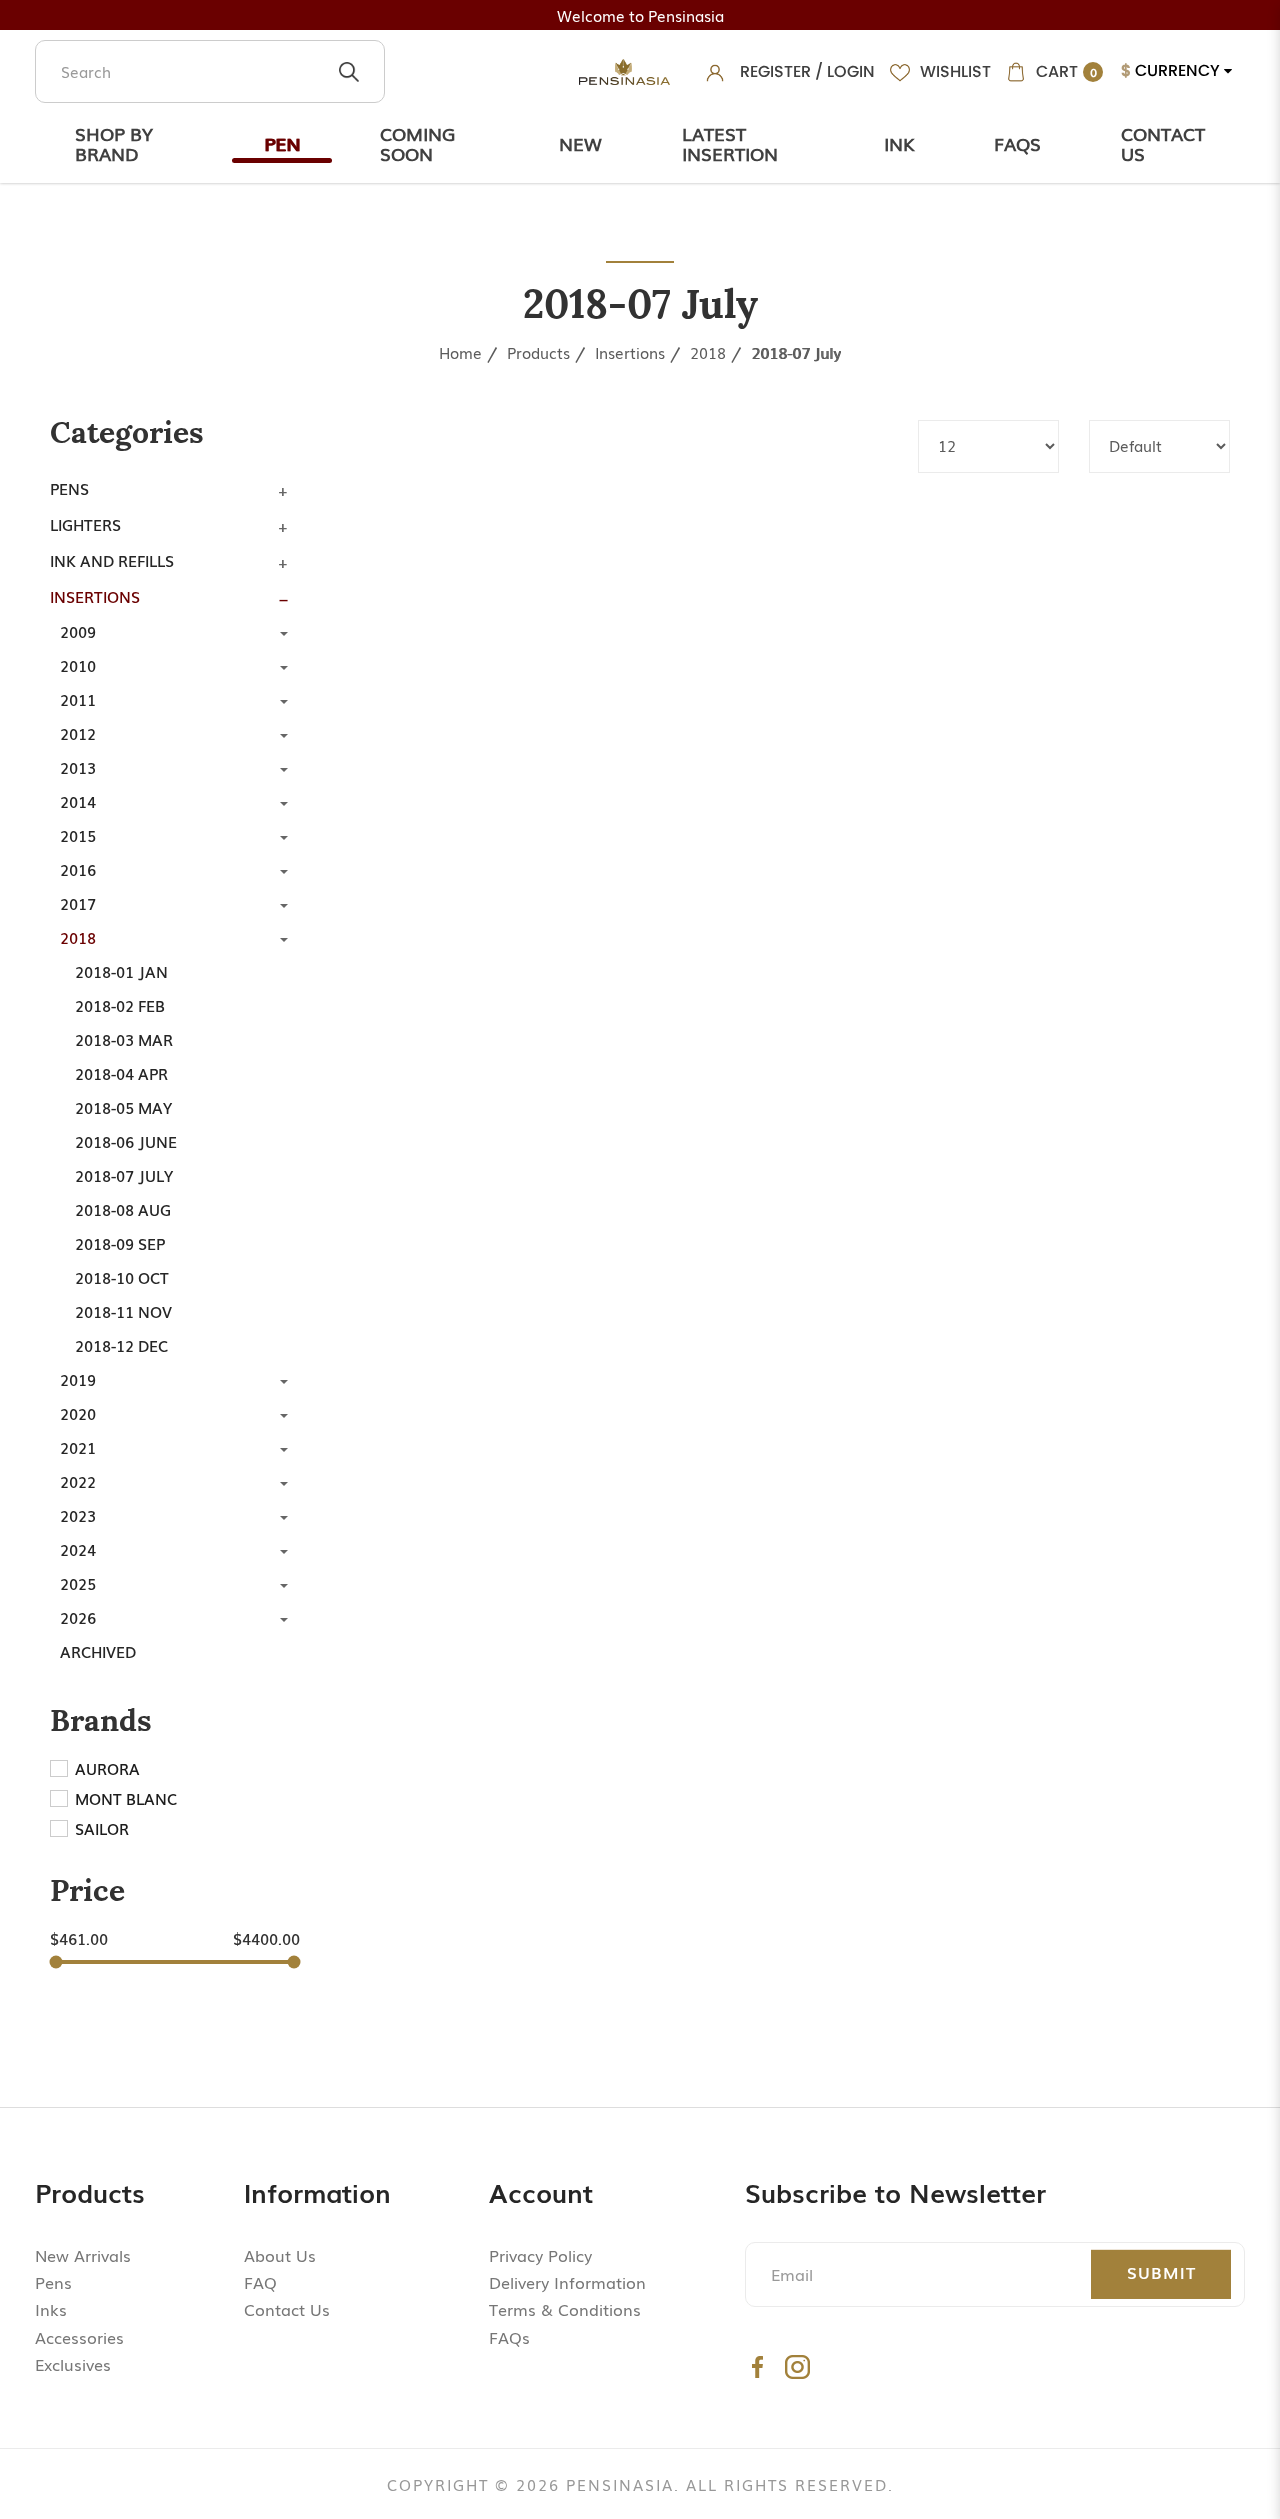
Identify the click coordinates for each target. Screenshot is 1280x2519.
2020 (78, 1413)
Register (775, 71)
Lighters (85, 524)
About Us (280, 2255)
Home (460, 352)
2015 (78, 835)
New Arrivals (83, 2255)
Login (851, 71)
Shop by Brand (114, 143)
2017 (78, 903)
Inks (51, 2309)
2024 (78, 1549)
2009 (78, 631)
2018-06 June (126, 1141)
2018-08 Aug (123, 1209)
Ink (899, 143)
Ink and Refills (112, 560)
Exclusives (73, 2364)
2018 (708, 352)
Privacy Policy (540, 2255)
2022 (78, 1481)
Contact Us (1163, 143)
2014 (78, 801)
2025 (78, 1583)
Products (538, 352)
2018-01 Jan (121, 971)
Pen (282, 143)
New (580, 143)
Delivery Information (567, 2282)
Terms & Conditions (565, 2309)
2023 (78, 1515)
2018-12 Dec (121, 1345)
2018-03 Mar (124, 1039)
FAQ (260, 2282)
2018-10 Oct (122, 1277)
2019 (78, 1379)
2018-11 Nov (123, 1311)
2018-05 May (123, 1107)
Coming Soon (417, 143)
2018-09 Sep (120, 1243)
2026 (78, 1617)
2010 (78, 665)
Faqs (1017, 143)
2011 (78, 699)
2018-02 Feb (120, 1005)
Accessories (79, 2337)
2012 (78, 733)
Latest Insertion (730, 143)
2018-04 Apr (121, 1073)
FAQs (509, 2337)
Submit (1161, 2272)
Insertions (630, 352)
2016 (78, 869)
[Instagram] (797, 2366)
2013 (78, 767)
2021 (78, 1447)
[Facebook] (757, 2366)
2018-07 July (796, 352)
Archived (98, 1651)
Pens (69, 488)
